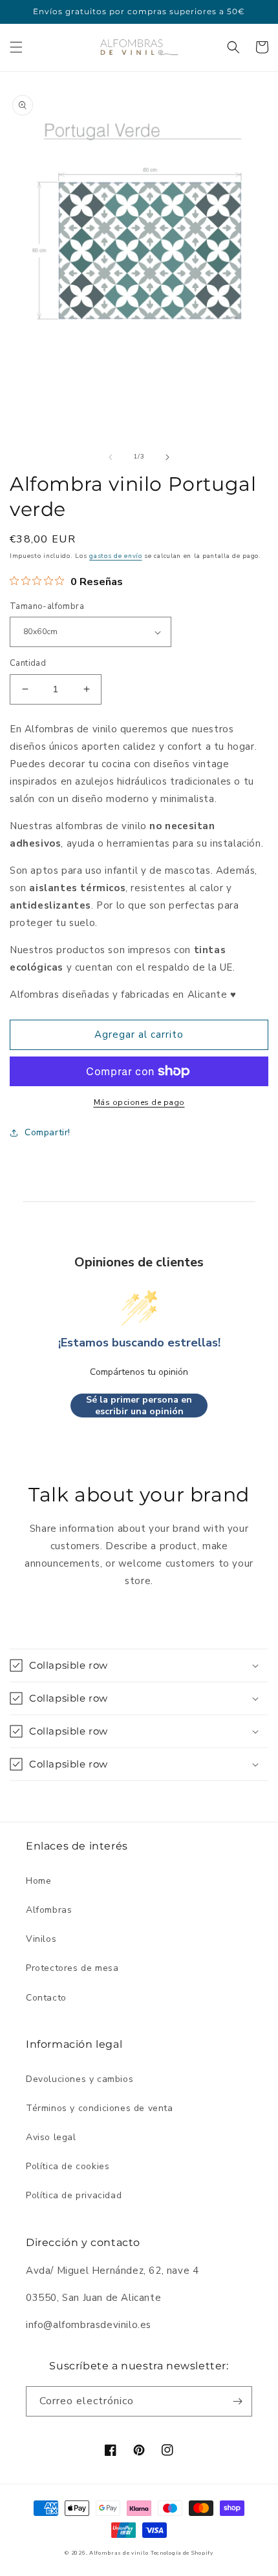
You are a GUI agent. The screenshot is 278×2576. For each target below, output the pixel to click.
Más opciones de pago (139, 1102)
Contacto (46, 1998)
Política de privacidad (74, 2195)
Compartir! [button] (48, 1132)
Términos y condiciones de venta (100, 2108)
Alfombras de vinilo (119, 2553)
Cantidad (28, 663)
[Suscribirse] (237, 2401)
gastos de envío (116, 556)
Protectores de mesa (72, 1968)
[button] (16, 47)
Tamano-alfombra (47, 606)
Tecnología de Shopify (182, 2553)
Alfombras (49, 1910)
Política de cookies (68, 2166)
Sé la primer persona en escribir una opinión (139, 1406)
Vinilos (41, 1939)
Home (38, 1881)
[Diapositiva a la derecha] (167, 457)
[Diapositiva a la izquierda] (111, 457)
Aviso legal (51, 2137)
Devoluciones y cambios (80, 2079)
